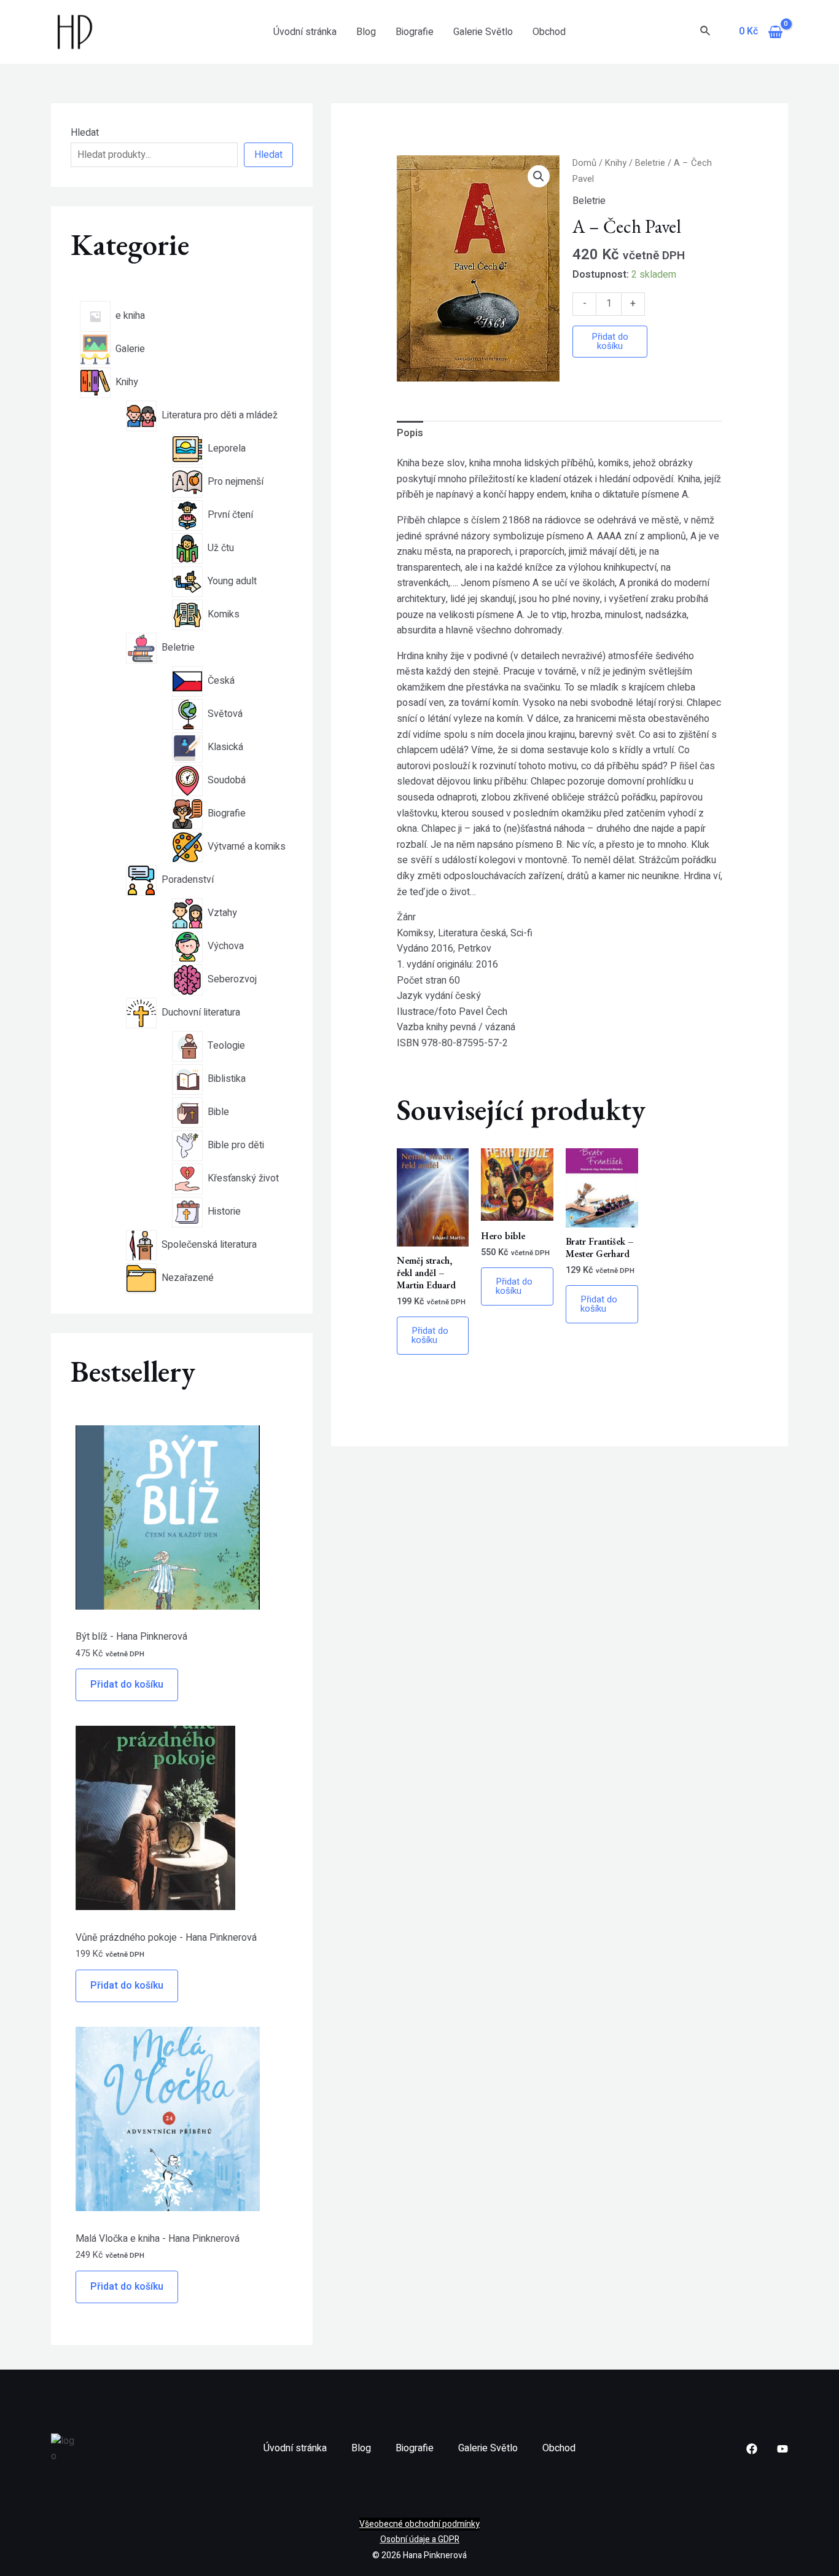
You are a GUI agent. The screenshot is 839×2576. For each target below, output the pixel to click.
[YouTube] (782, 2449)
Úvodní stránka (305, 32)
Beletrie (650, 163)
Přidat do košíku (127, 1685)
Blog (366, 32)
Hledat (85, 133)
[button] (539, 176)
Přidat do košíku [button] (430, 1335)
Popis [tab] (410, 433)
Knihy (616, 163)
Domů (584, 163)
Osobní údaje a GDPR (420, 2539)
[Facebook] (752, 2449)
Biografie (415, 32)
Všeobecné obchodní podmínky (419, 2524)
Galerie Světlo (483, 32)
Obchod (549, 32)
